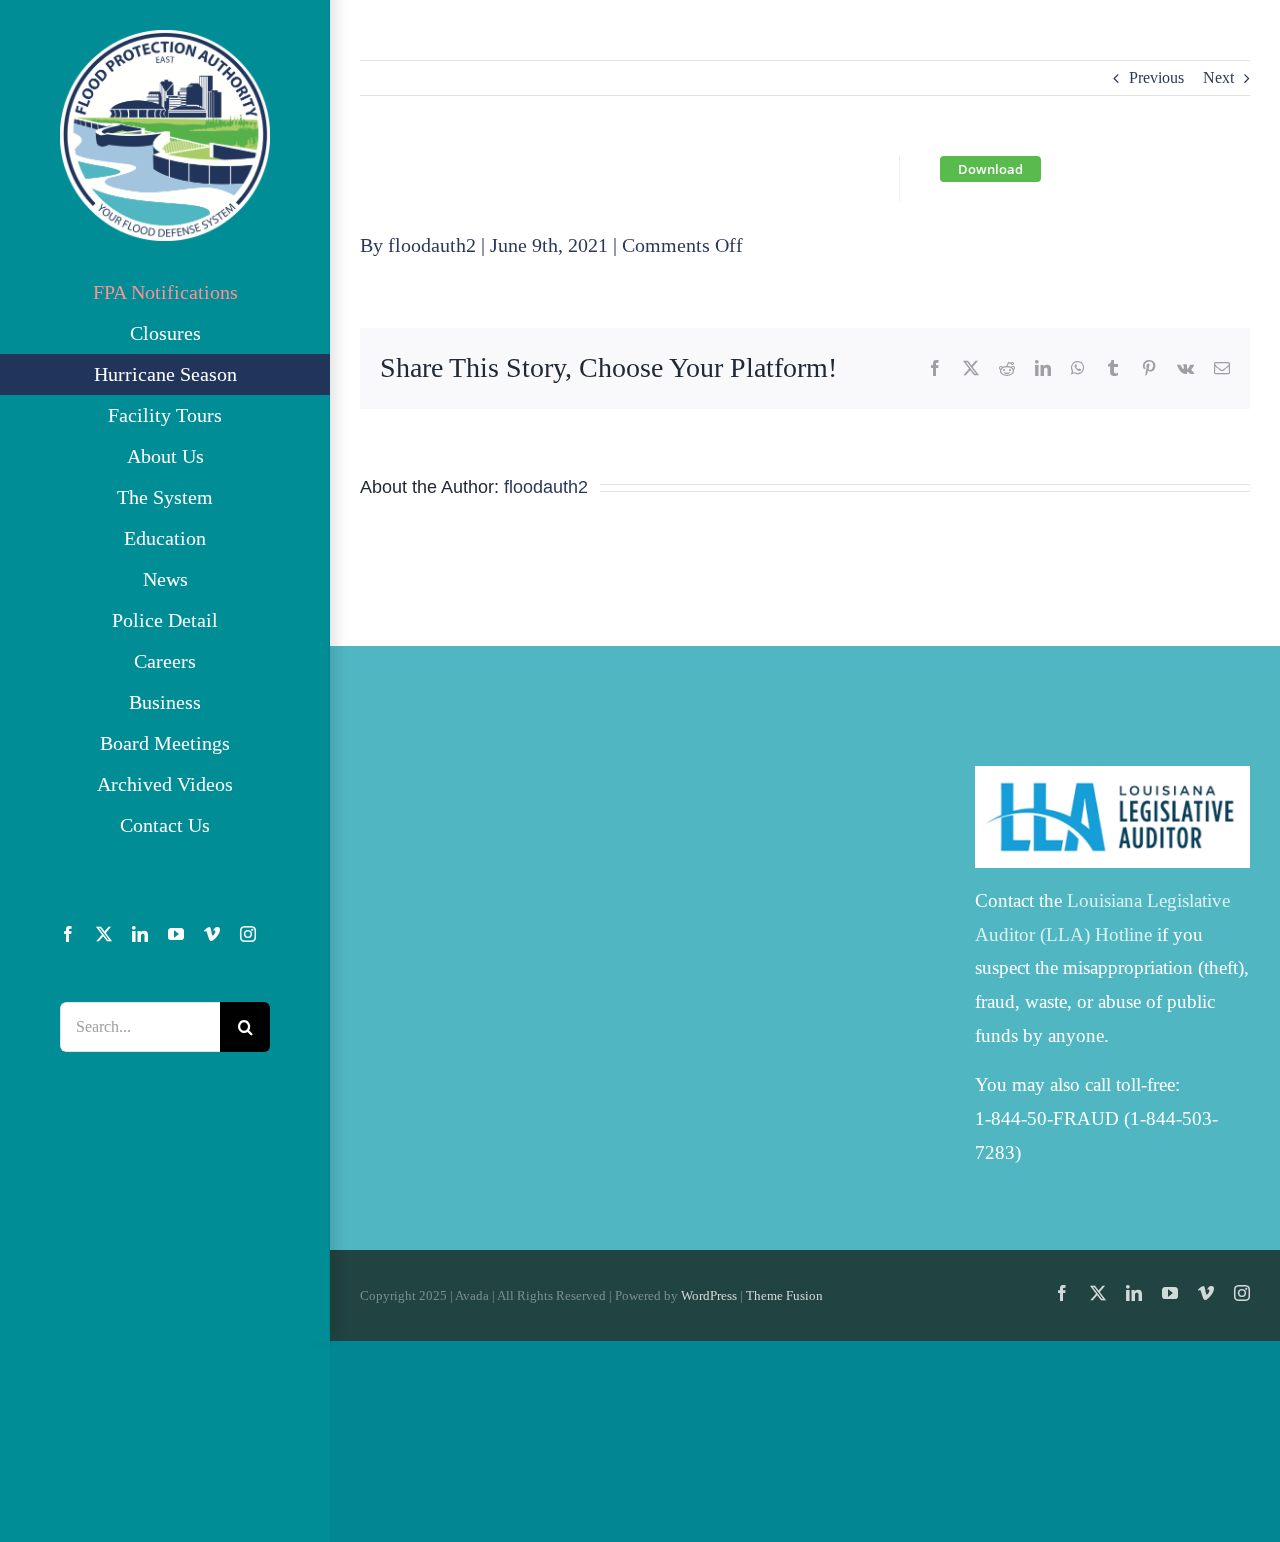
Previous (1156, 77)
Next (1218, 77)
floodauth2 (432, 245)
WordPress (709, 1295)
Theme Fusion (784, 1295)
